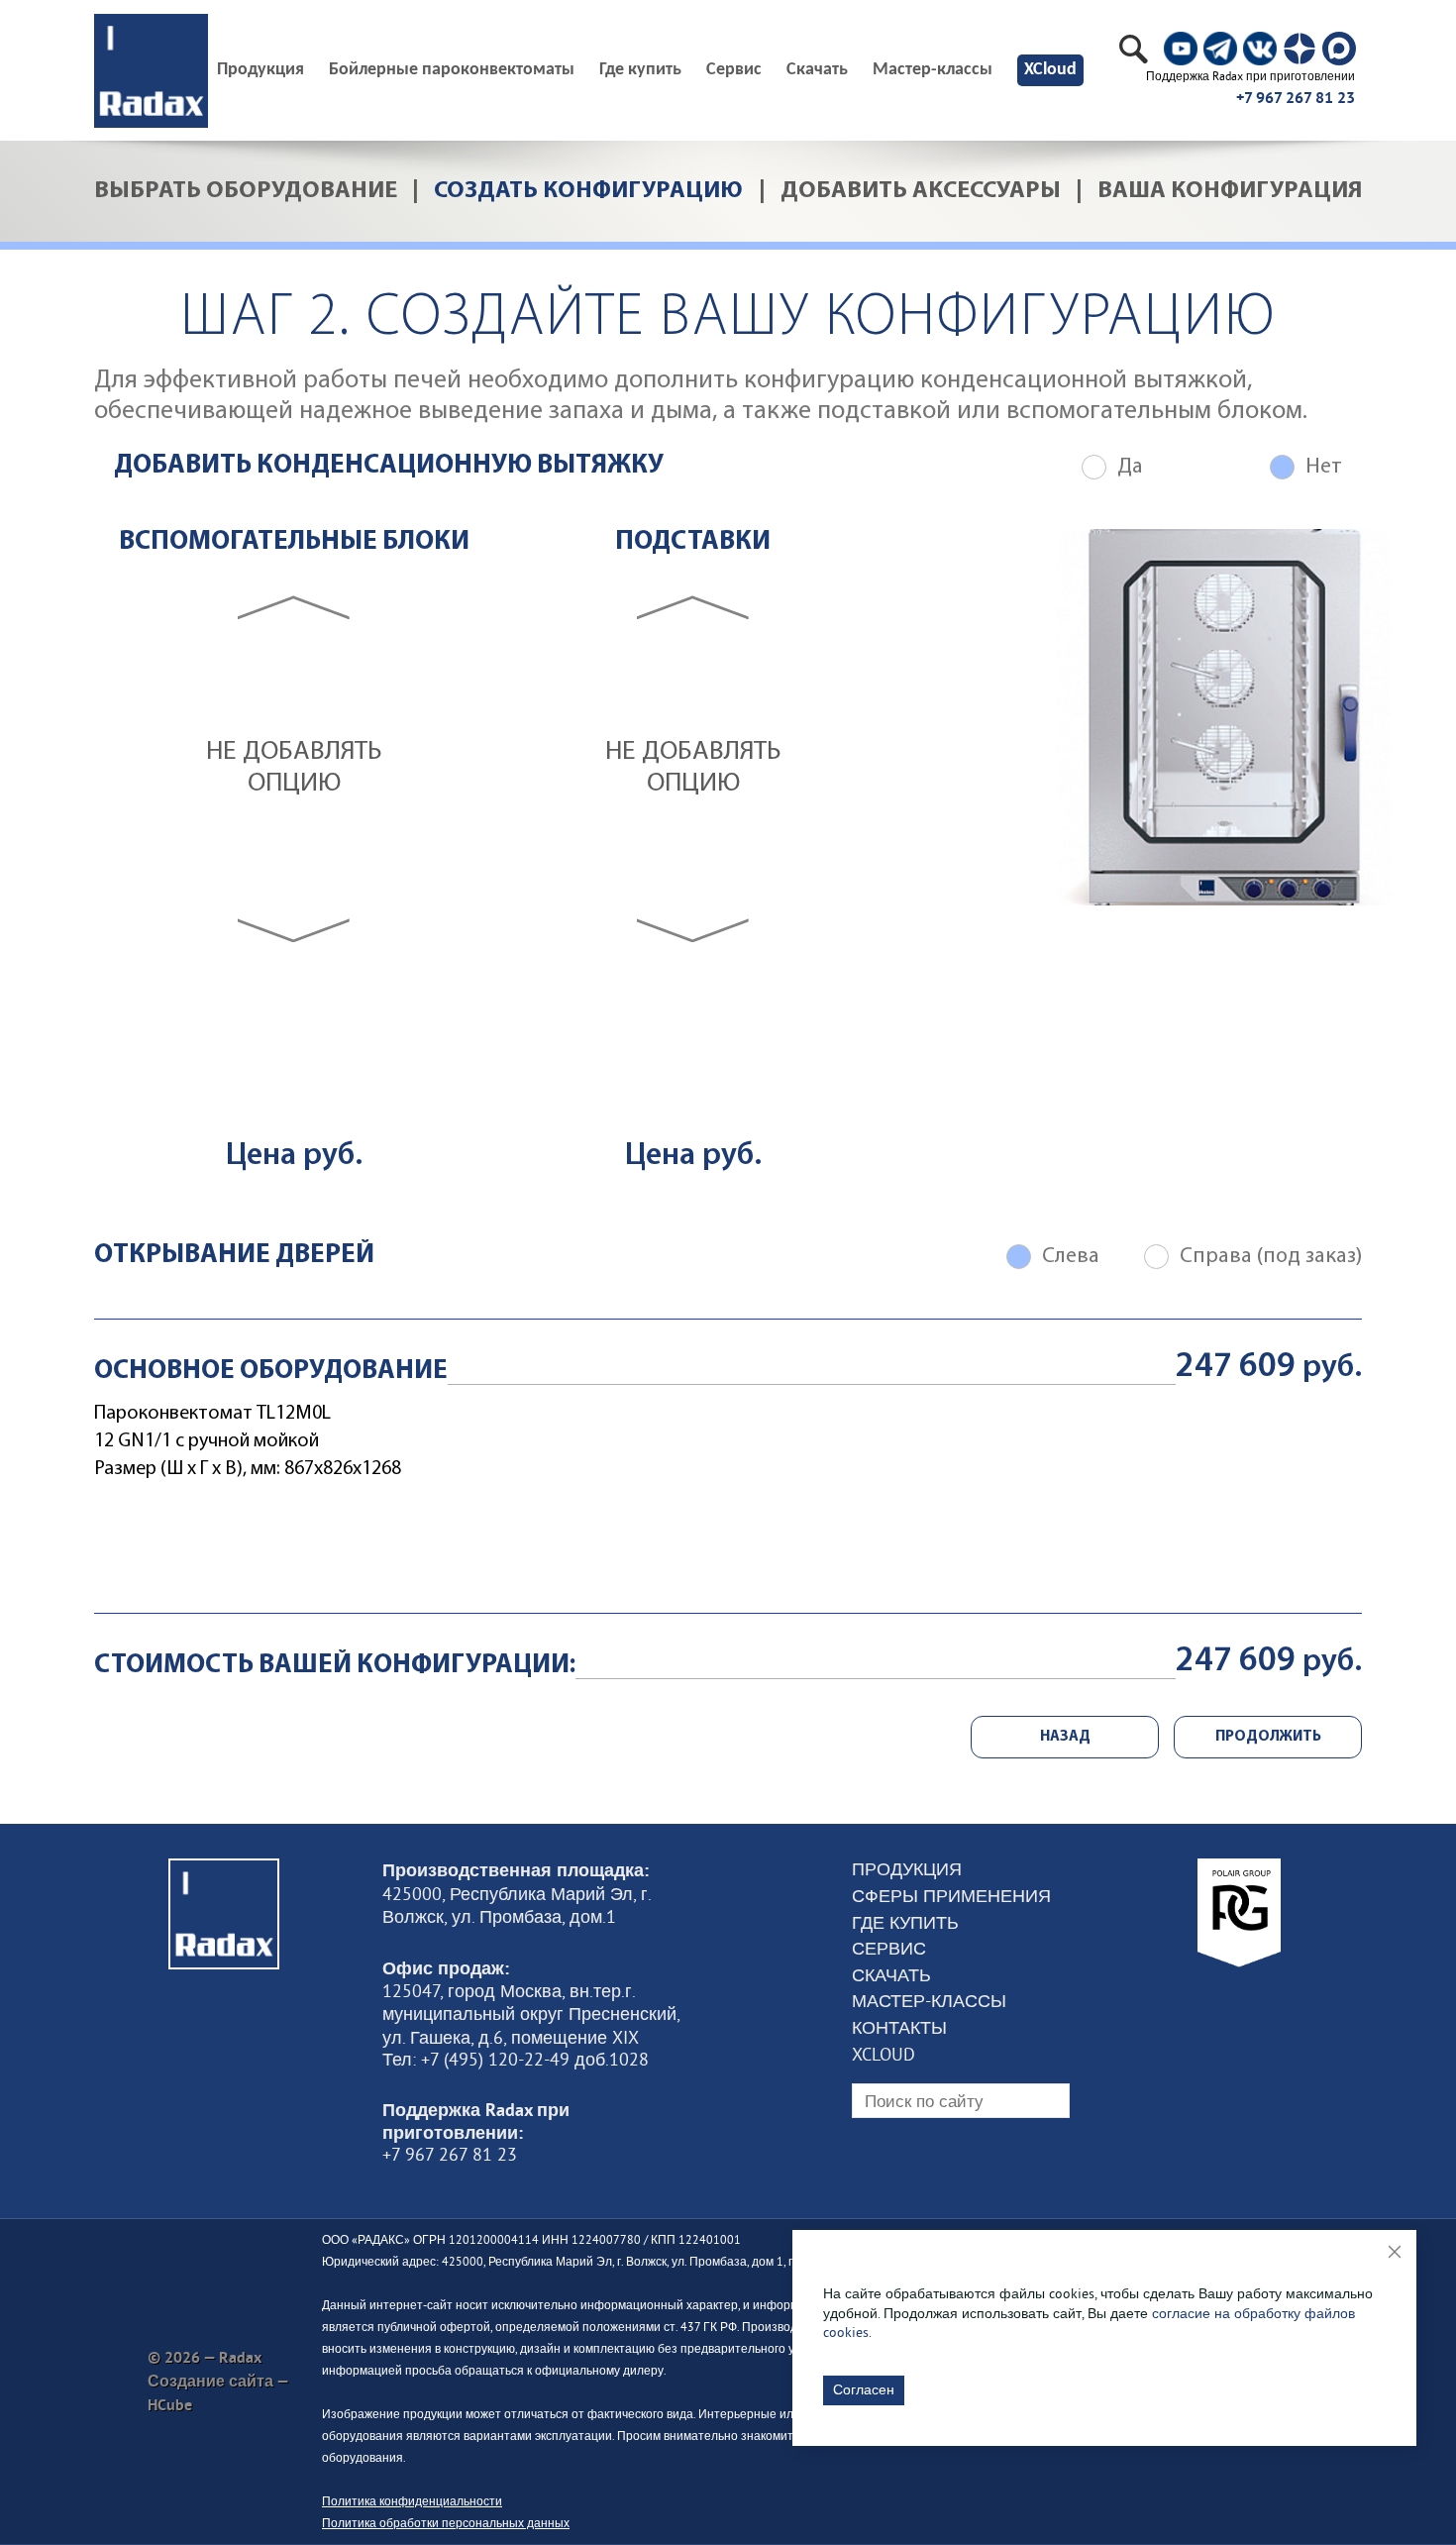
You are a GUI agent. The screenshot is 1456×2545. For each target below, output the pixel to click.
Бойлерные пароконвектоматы (452, 70)
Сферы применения (951, 1896)
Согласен (864, 2389)
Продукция (907, 1869)
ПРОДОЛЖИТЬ (1268, 1737)
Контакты (899, 2028)
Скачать (817, 70)
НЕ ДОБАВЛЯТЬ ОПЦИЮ (294, 768)
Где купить (640, 70)
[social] (1181, 49)
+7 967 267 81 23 (1296, 98)
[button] (294, 607)
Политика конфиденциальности (412, 2501)
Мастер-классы (933, 70)
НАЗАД (1065, 1737)
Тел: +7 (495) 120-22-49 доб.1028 (516, 2060)
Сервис (734, 70)
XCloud (1050, 70)
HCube (170, 2405)
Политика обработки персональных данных (446, 2523)
